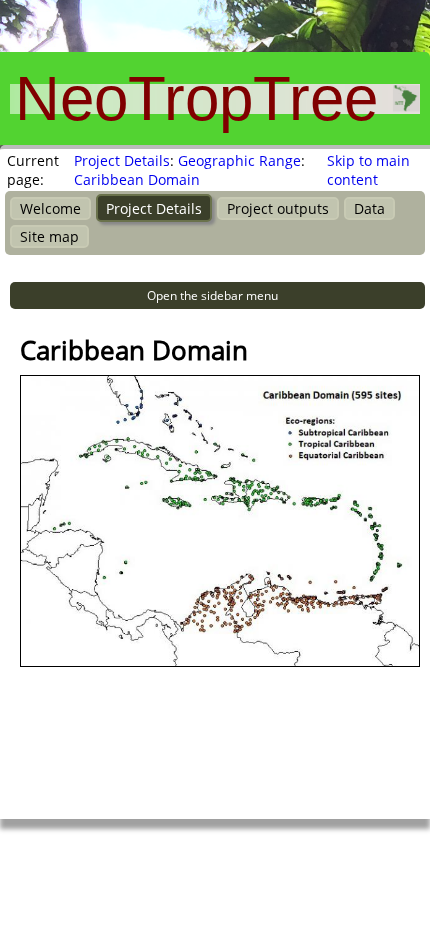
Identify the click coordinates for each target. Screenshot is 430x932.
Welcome (50, 208)
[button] (217, 295)
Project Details (122, 160)
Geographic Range (239, 160)
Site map (49, 236)
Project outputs (278, 208)
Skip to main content (368, 170)
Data (369, 208)
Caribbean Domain (137, 179)
